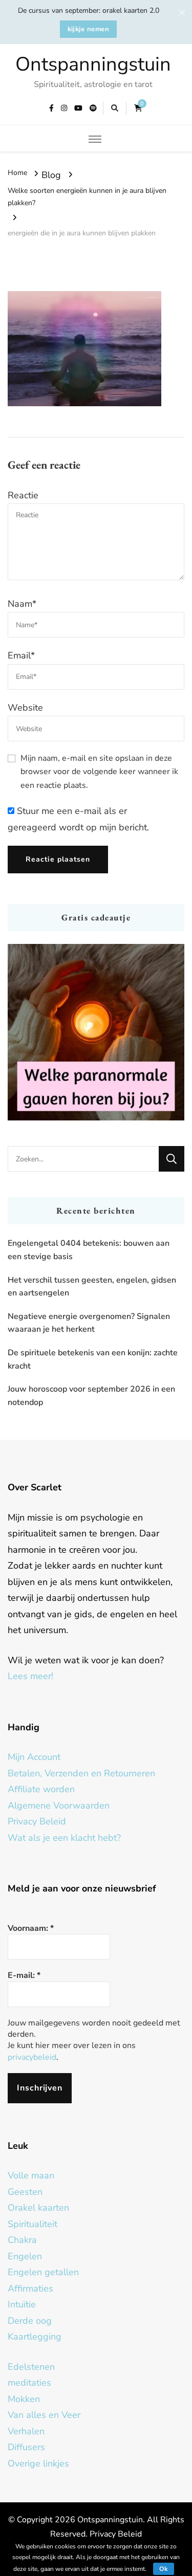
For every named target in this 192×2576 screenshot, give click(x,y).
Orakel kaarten (38, 2208)
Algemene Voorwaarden (59, 1806)
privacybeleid (32, 2057)
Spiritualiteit (33, 2224)
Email (21, 655)
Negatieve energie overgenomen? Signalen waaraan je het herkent (89, 1323)
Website (25, 708)
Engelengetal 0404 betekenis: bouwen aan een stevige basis (89, 1250)
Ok (164, 2569)
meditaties (29, 2383)
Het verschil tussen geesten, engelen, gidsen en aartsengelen (92, 1287)
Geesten (25, 2192)
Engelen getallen (43, 2272)
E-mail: (24, 1975)
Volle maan (31, 2175)
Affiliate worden (41, 1789)
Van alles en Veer (44, 2415)
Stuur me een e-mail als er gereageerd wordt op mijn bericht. (78, 819)
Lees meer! (30, 1676)
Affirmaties (30, 2288)
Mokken (24, 2399)
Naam (22, 604)
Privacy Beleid (37, 1821)
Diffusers (26, 2447)
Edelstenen (31, 2367)
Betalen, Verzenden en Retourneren (81, 1773)
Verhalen (26, 2431)
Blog (51, 175)
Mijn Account (34, 1757)
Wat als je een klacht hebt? (64, 1838)
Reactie (23, 495)
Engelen (25, 2256)
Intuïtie (22, 2304)
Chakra (22, 2240)
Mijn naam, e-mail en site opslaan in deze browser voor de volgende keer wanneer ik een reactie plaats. (99, 772)
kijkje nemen (89, 29)
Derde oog (30, 2321)
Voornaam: (31, 1928)
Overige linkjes (38, 2463)
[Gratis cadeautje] (96, 1032)
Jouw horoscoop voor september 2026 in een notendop (91, 1396)
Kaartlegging (35, 2337)
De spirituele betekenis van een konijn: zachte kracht (93, 1359)
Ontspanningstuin (93, 64)
